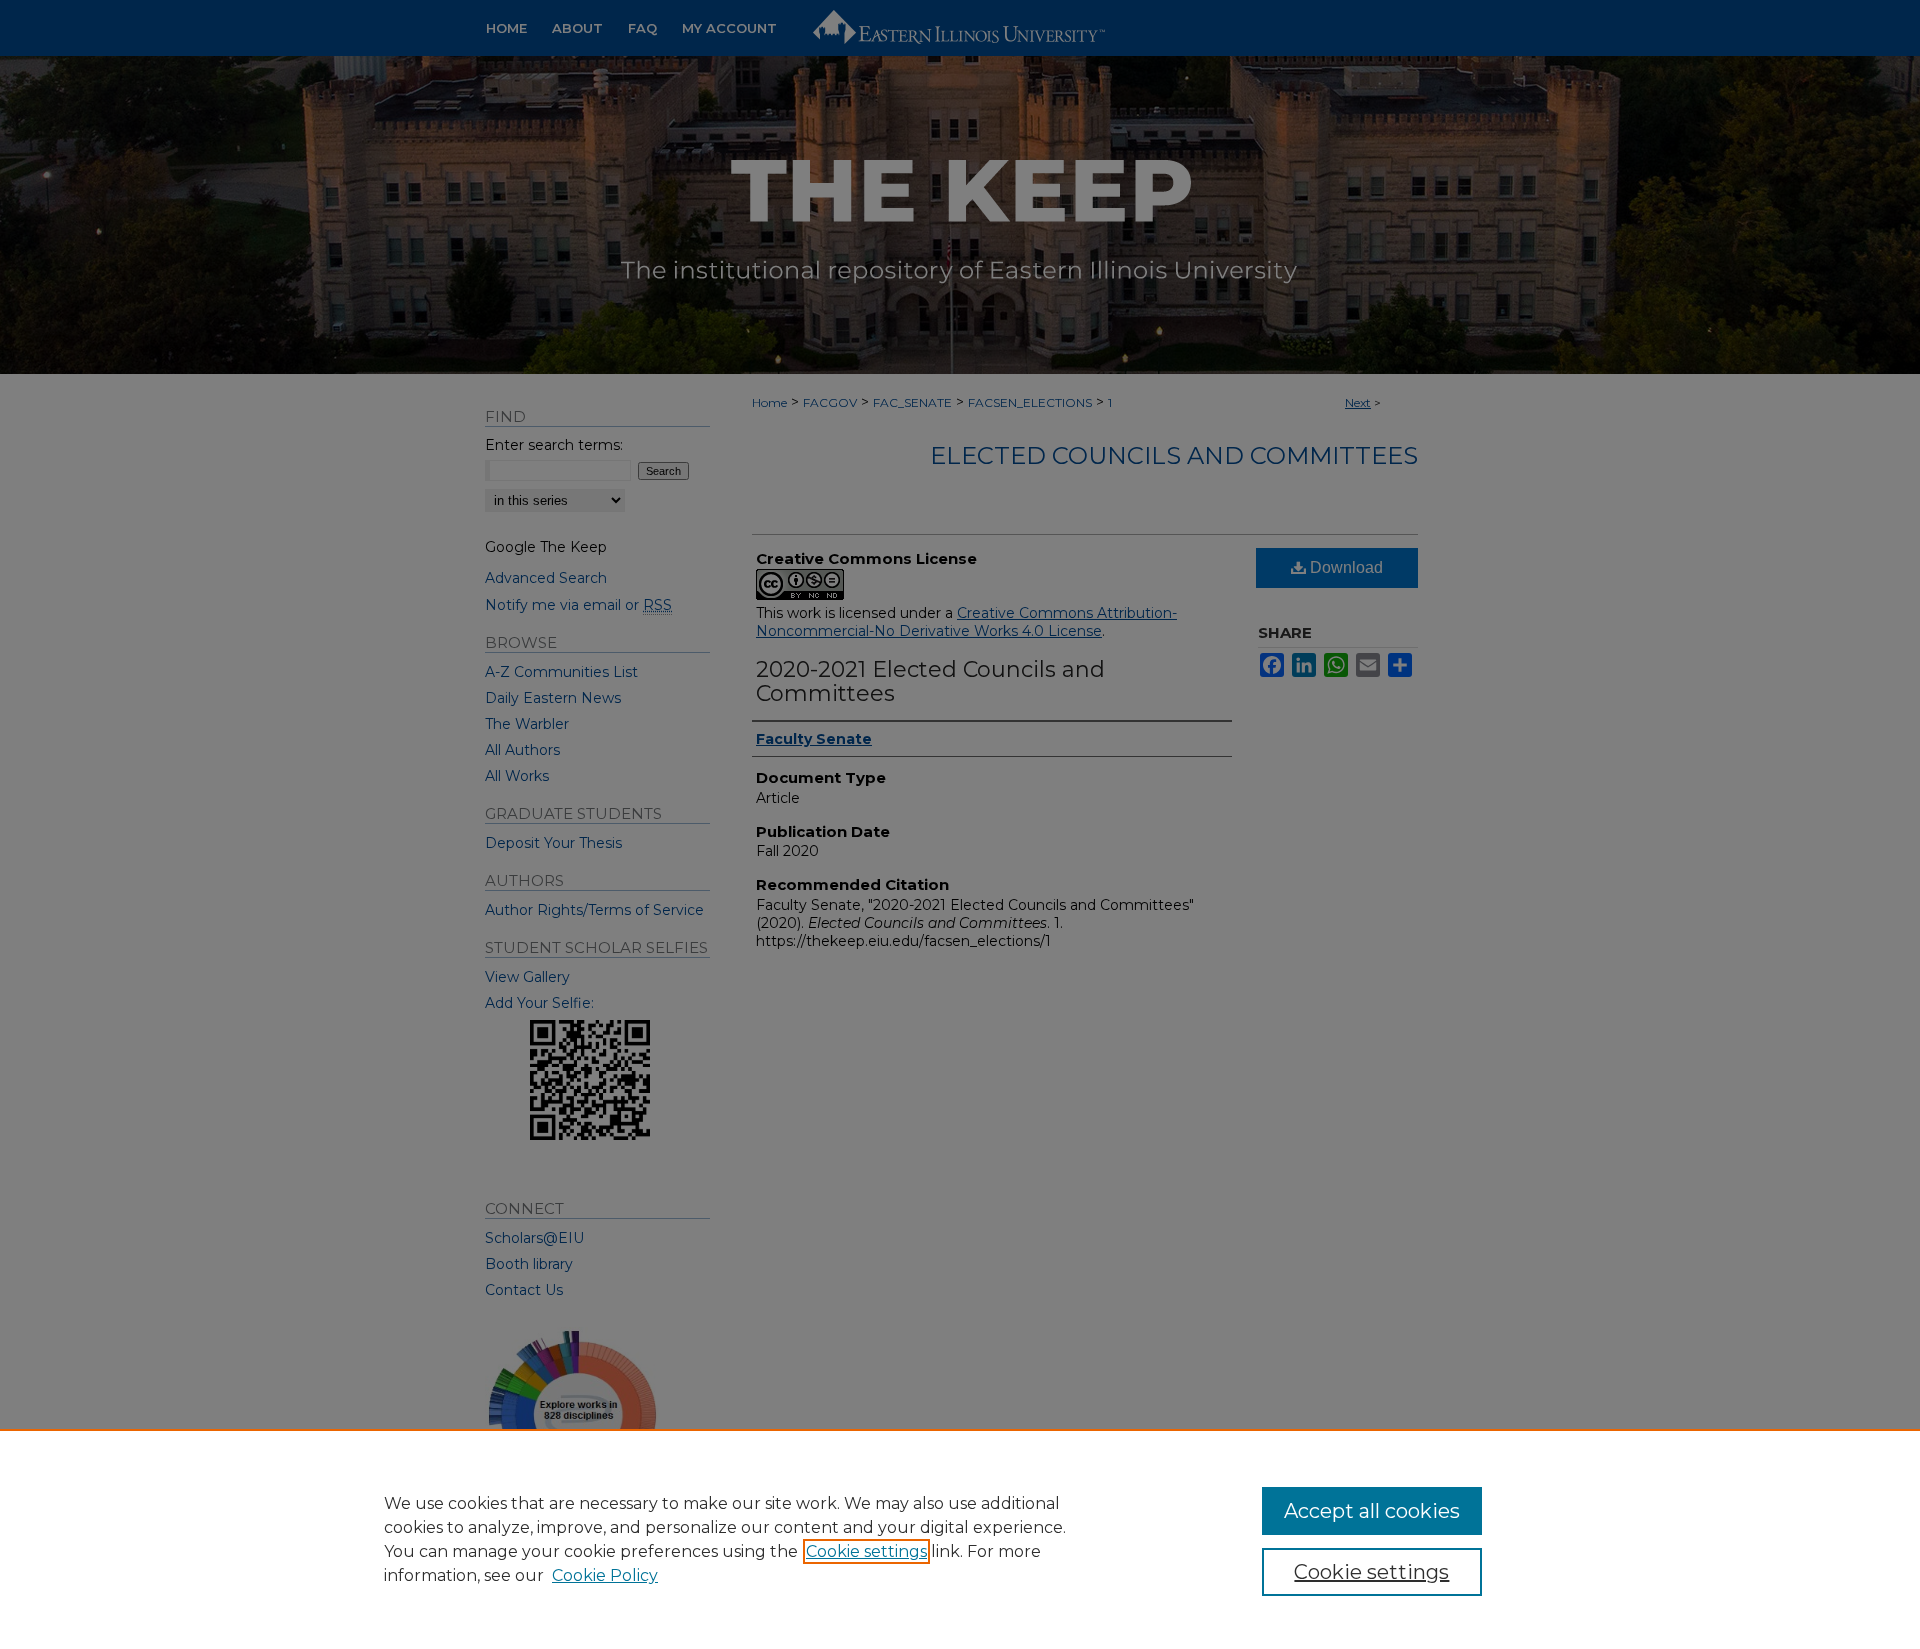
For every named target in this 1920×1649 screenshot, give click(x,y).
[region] (960, 1539)
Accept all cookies (1372, 1511)
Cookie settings (866, 1551)
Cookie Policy (605, 1575)
